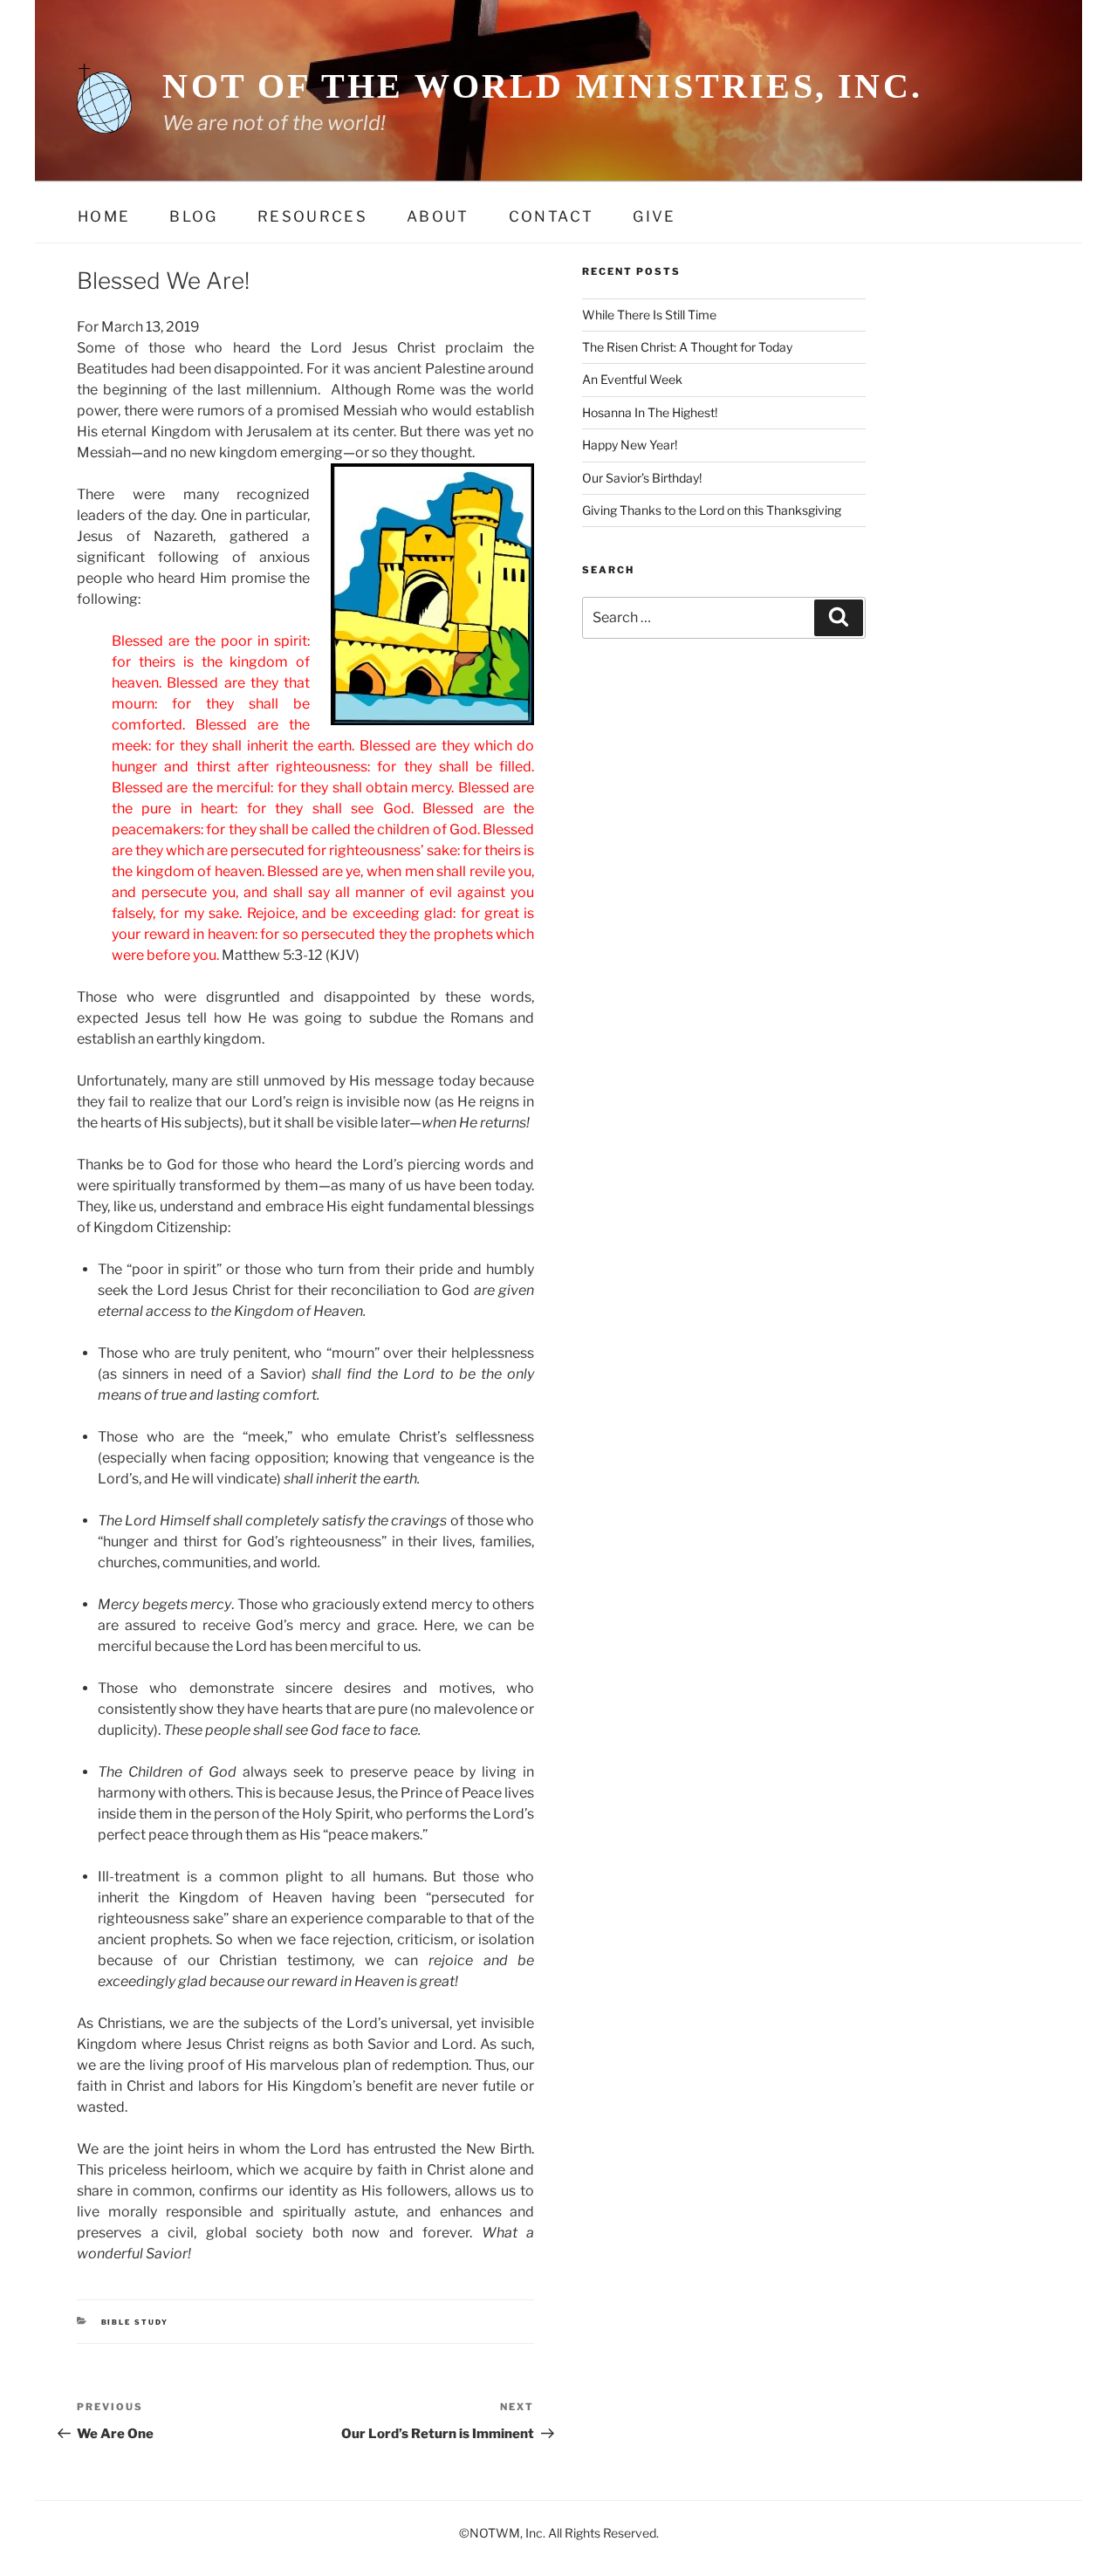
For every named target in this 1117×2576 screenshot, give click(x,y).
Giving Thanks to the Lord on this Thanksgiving (712, 510)
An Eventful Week (632, 379)
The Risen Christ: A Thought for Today (687, 347)
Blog (193, 216)
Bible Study (135, 2322)
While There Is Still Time (649, 315)
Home (104, 216)
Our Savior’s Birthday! (642, 478)
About (438, 216)
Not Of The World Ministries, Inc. (542, 86)
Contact (551, 216)
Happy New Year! (630, 445)
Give (654, 216)
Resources (312, 216)
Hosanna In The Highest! (650, 412)
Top (1076, 2535)
